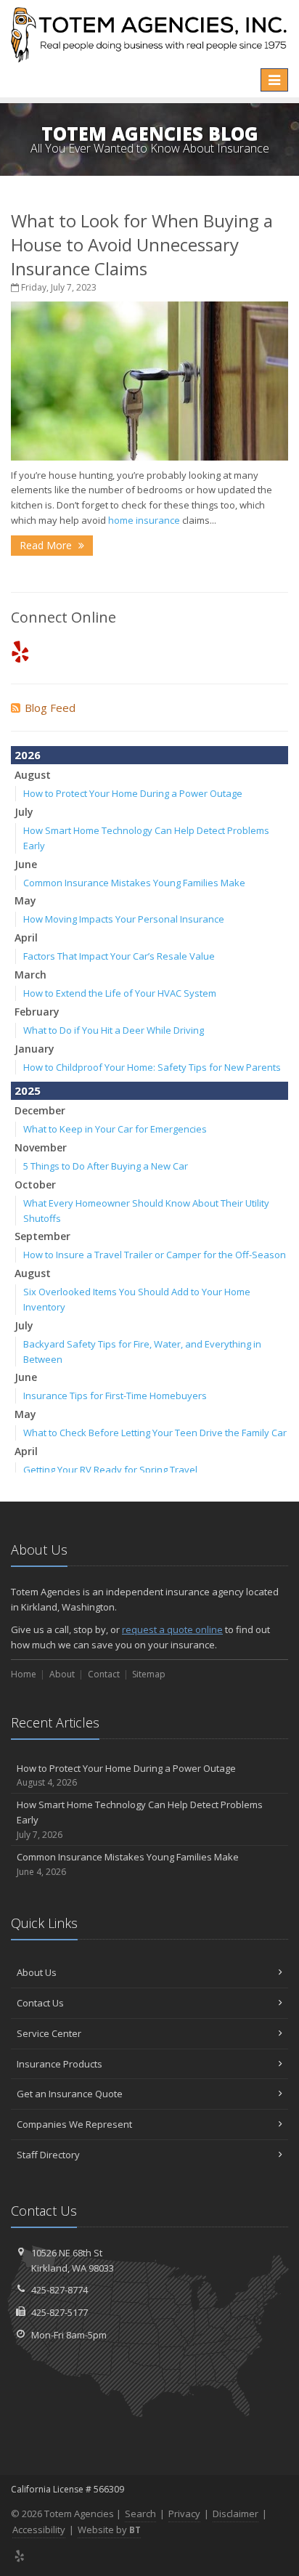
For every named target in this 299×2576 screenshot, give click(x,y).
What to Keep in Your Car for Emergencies (115, 1129)
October (35, 1184)
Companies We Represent (74, 2124)
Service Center (49, 2033)
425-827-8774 (60, 2290)
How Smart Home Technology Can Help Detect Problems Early (140, 1819)
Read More (47, 545)
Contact (104, 1674)
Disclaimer (235, 2514)
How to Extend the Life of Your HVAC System (120, 993)
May (25, 900)
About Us (37, 1972)
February (37, 1012)
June (26, 864)
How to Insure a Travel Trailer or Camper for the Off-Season (155, 1255)
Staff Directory (48, 2155)
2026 (28, 755)
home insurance (144, 520)
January (34, 1049)
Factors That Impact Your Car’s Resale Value (119, 956)
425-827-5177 (60, 2312)
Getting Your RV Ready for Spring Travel (110, 1470)
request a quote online (172, 1629)
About (62, 1674)
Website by (109, 2530)
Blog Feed (50, 708)
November (41, 1147)
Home (24, 1674)
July (24, 812)
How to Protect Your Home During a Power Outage (133, 793)
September (42, 1236)
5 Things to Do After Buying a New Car (106, 1166)
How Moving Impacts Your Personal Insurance (124, 919)
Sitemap (149, 1674)
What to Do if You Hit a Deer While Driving (114, 1030)
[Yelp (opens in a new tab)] (20, 651)
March (30, 975)
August (33, 775)
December (40, 1110)
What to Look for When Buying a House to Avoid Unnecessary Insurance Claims (142, 244)
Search (140, 2514)
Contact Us (40, 2003)
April (26, 937)
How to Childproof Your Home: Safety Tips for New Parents (152, 1067)
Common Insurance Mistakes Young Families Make (134, 883)
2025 (28, 1090)
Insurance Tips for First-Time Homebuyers (115, 1396)
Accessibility (39, 2530)
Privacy (184, 2514)
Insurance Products (60, 2064)
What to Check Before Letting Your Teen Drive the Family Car (155, 1433)
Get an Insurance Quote (70, 2094)
